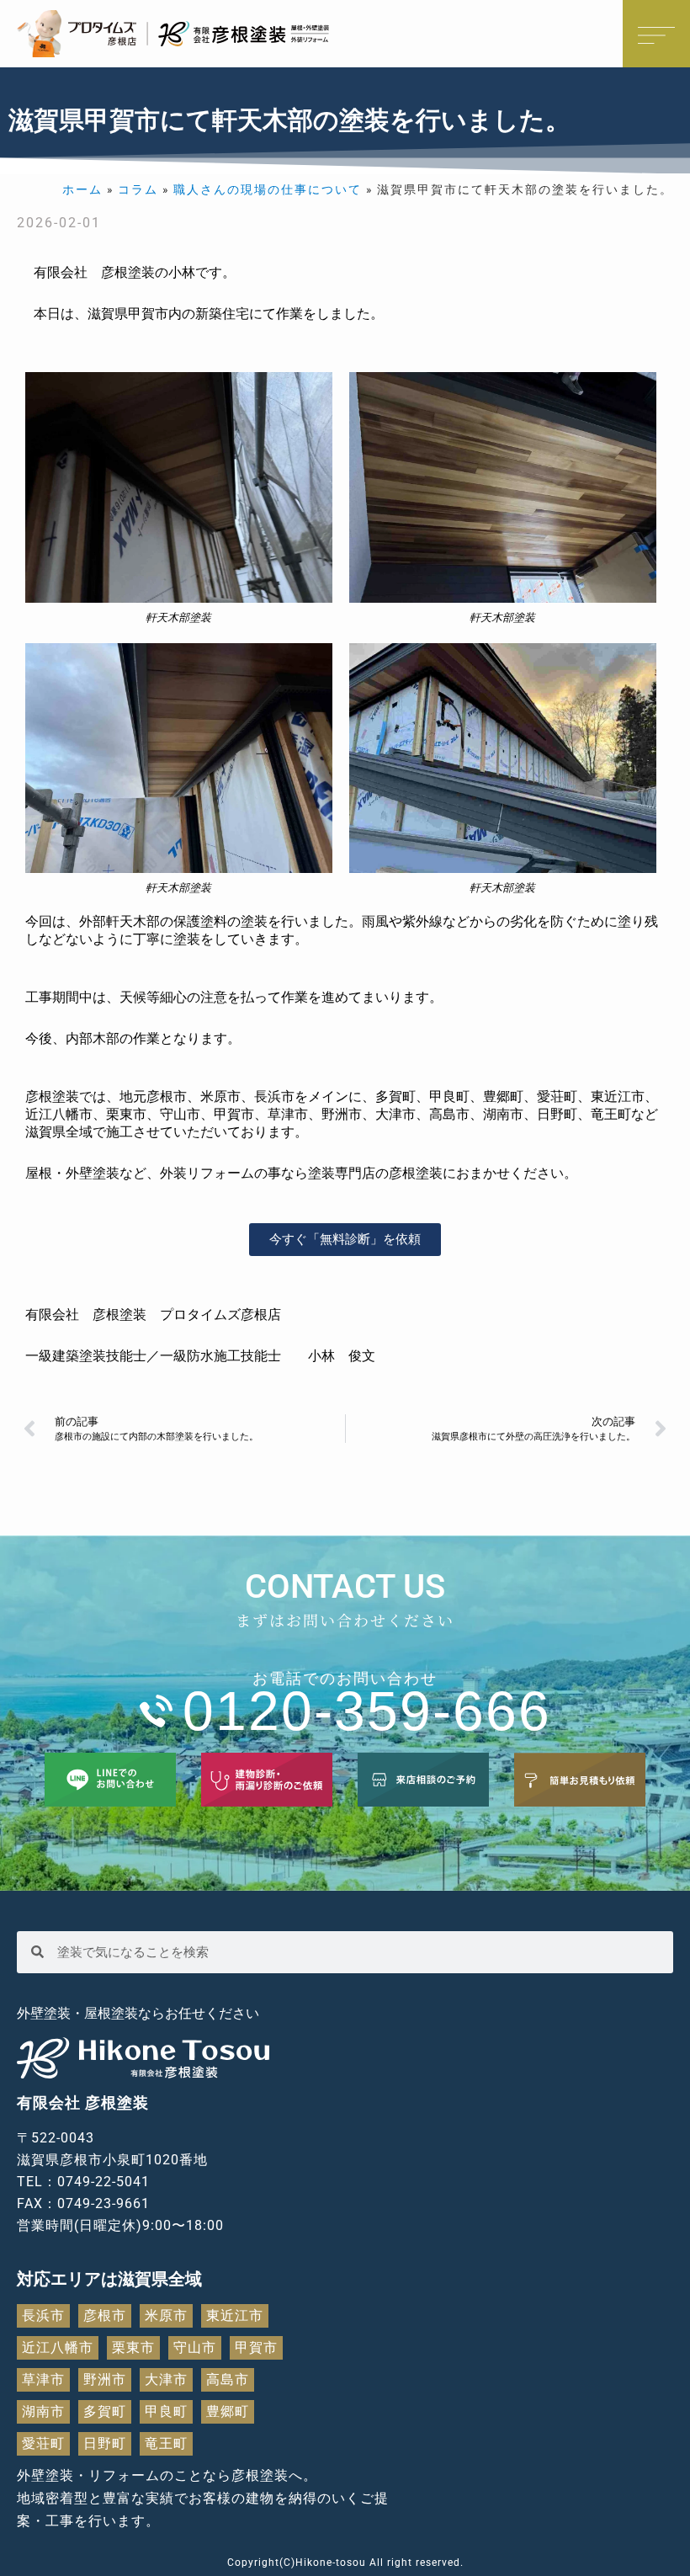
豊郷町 (228, 2411)
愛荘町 (43, 2443)
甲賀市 (256, 2347)
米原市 (166, 2315)
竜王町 (166, 2443)
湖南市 (43, 2411)
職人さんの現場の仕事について (268, 189)
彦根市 (105, 2315)
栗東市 (133, 2347)
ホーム (82, 189)
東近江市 (235, 2315)
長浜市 (43, 2315)
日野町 (105, 2443)
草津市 (43, 2379)
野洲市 (105, 2379)
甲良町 (166, 2411)
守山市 (195, 2347)
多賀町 (105, 2411)
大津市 (166, 2379)
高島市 (228, 2379)
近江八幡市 (58, 2347)
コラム (138, 189)
